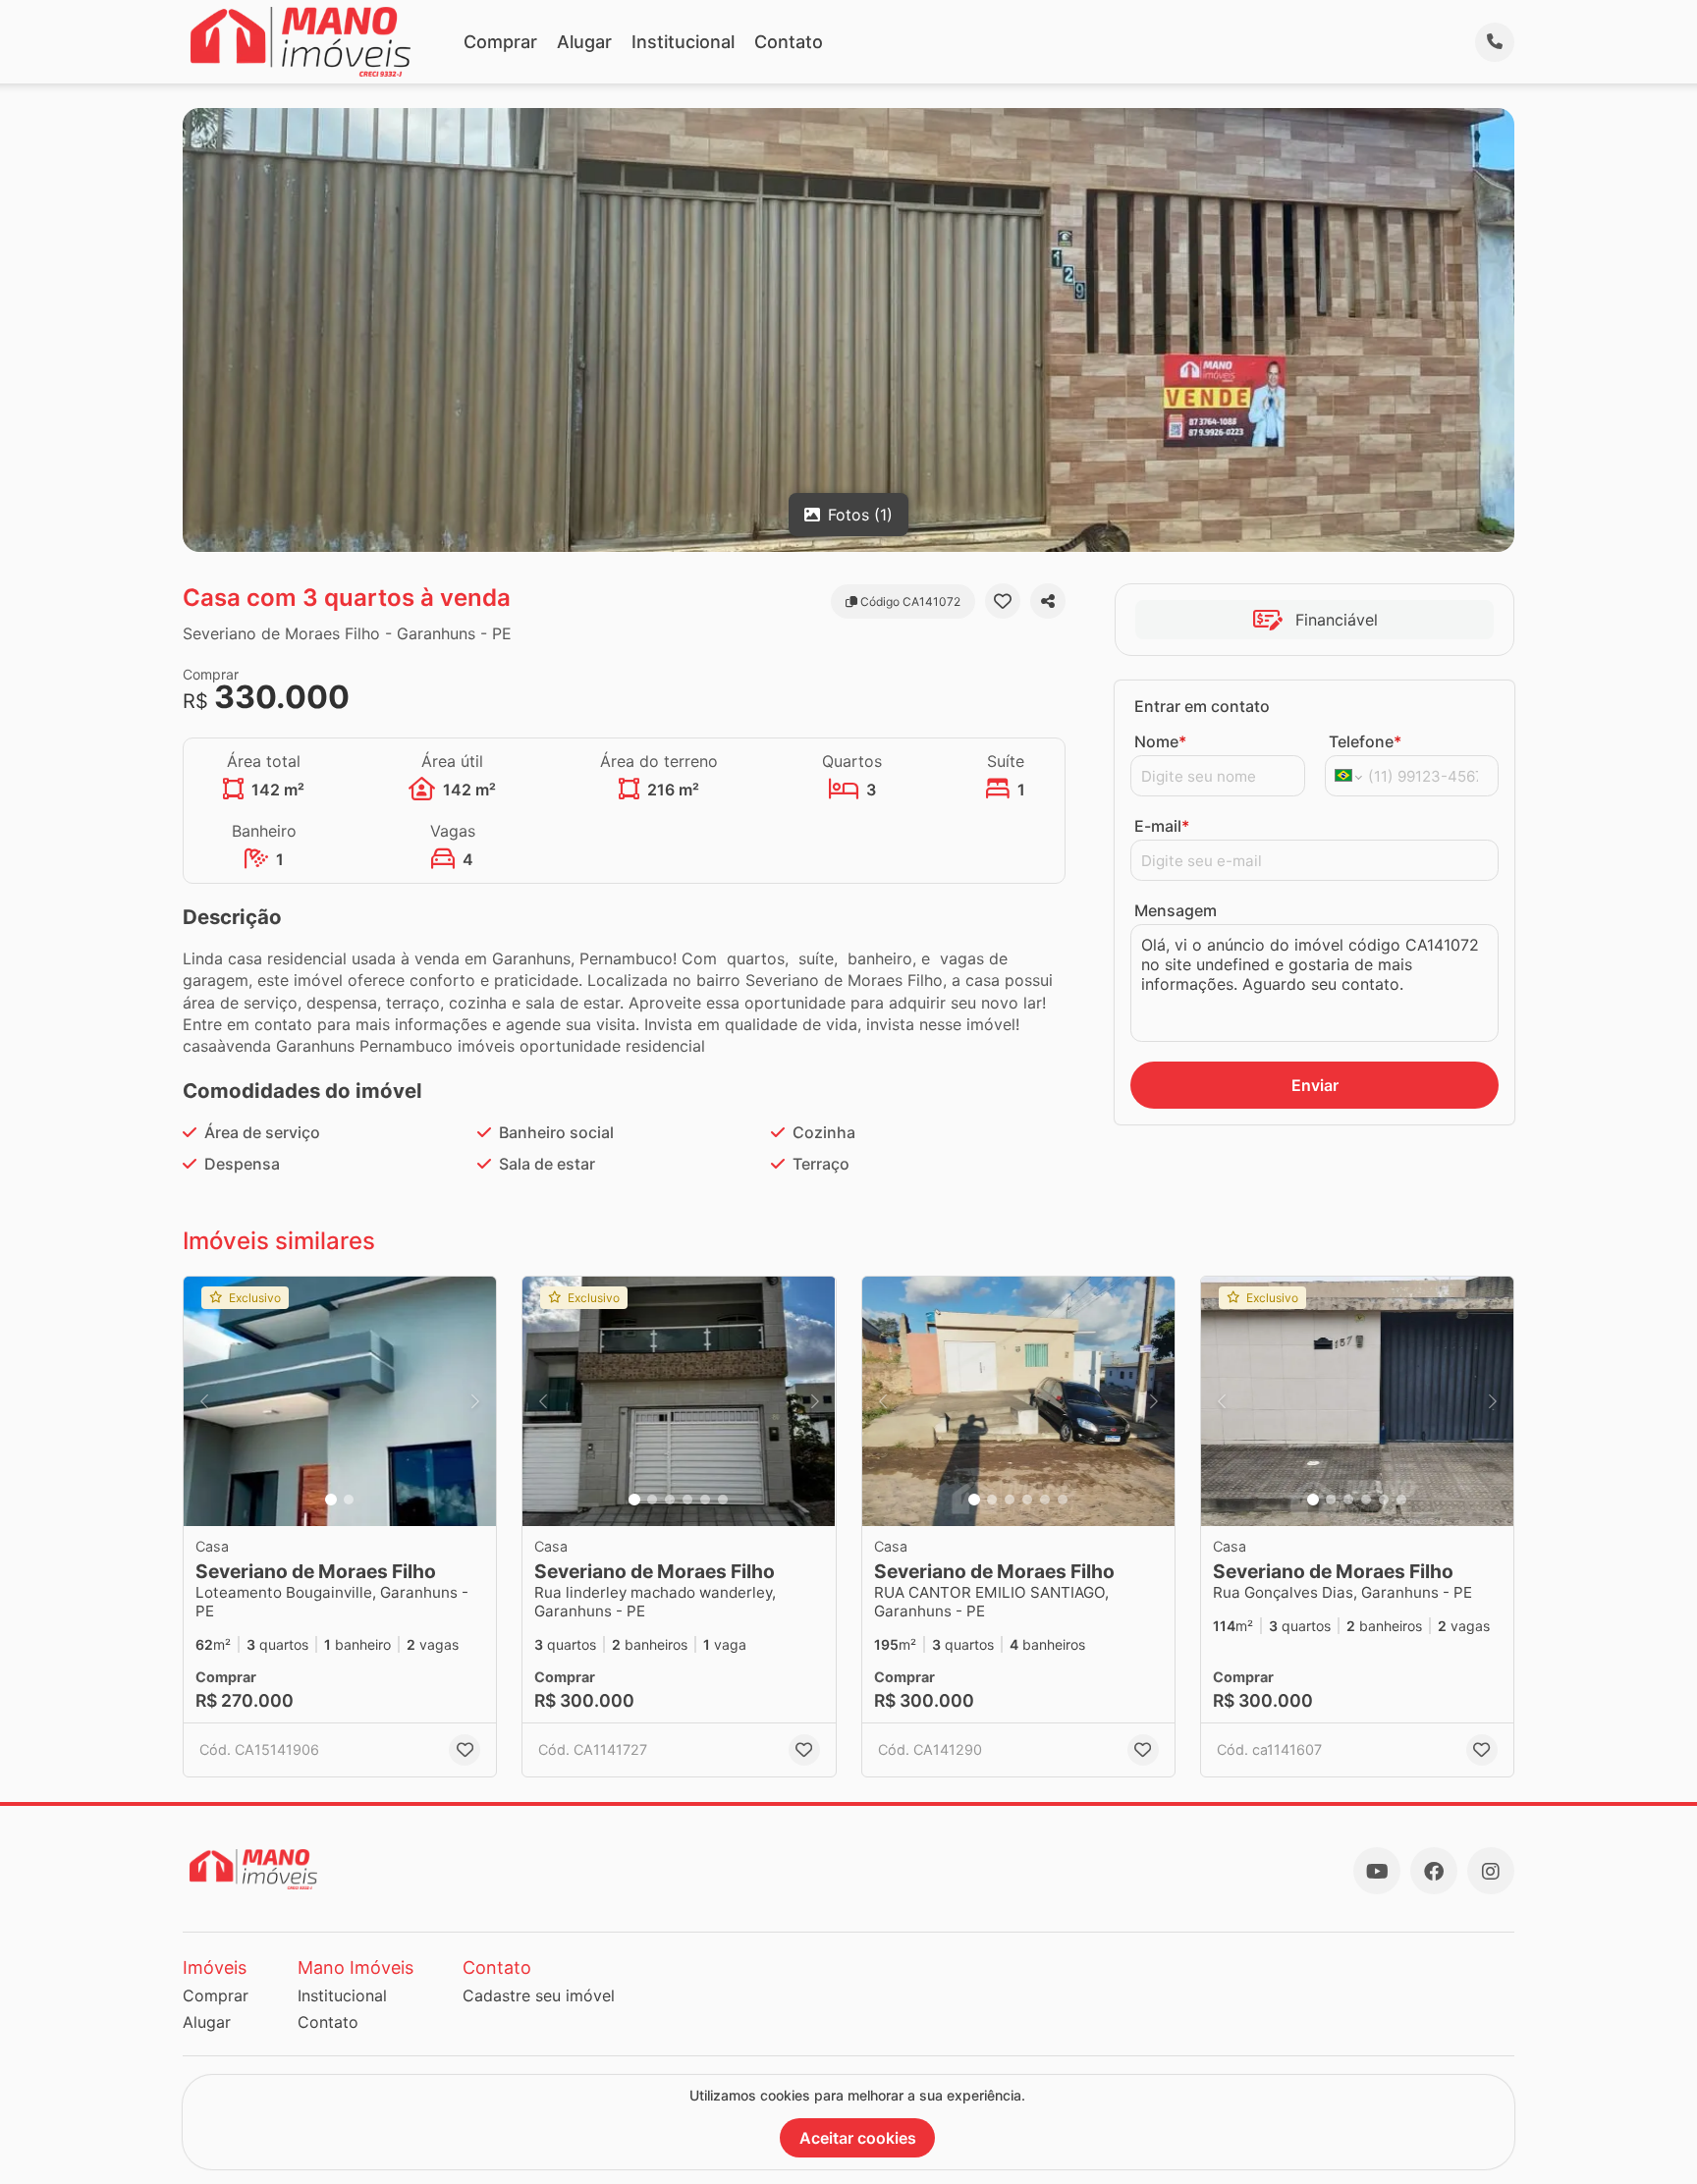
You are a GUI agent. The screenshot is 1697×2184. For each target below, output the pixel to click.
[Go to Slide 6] (723, 1500)
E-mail (1162, 826)
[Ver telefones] (1495, 42)
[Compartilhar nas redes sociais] (1048, 601)
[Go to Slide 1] (331, 1500)
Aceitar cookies (858, 2138)
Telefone (1365, 741)
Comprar (500, 42)
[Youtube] (1377, 1871)
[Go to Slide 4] (687, 1500)
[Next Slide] (475, 1402)
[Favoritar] (1003, 601)
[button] (340, 1402)
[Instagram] (1491, 1871)
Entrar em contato (1202, 706)
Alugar (584, 42)
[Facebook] (1434, 1871)
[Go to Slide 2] (349, 1500)
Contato (789, 42)
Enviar (1315, 1085)
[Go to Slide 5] (705, 1500)
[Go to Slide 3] (670, 1500)
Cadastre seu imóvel (539, 1995)
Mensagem (1176, 910)
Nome (1160, 741)
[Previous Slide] (204, 1402)
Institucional (683, 42)
